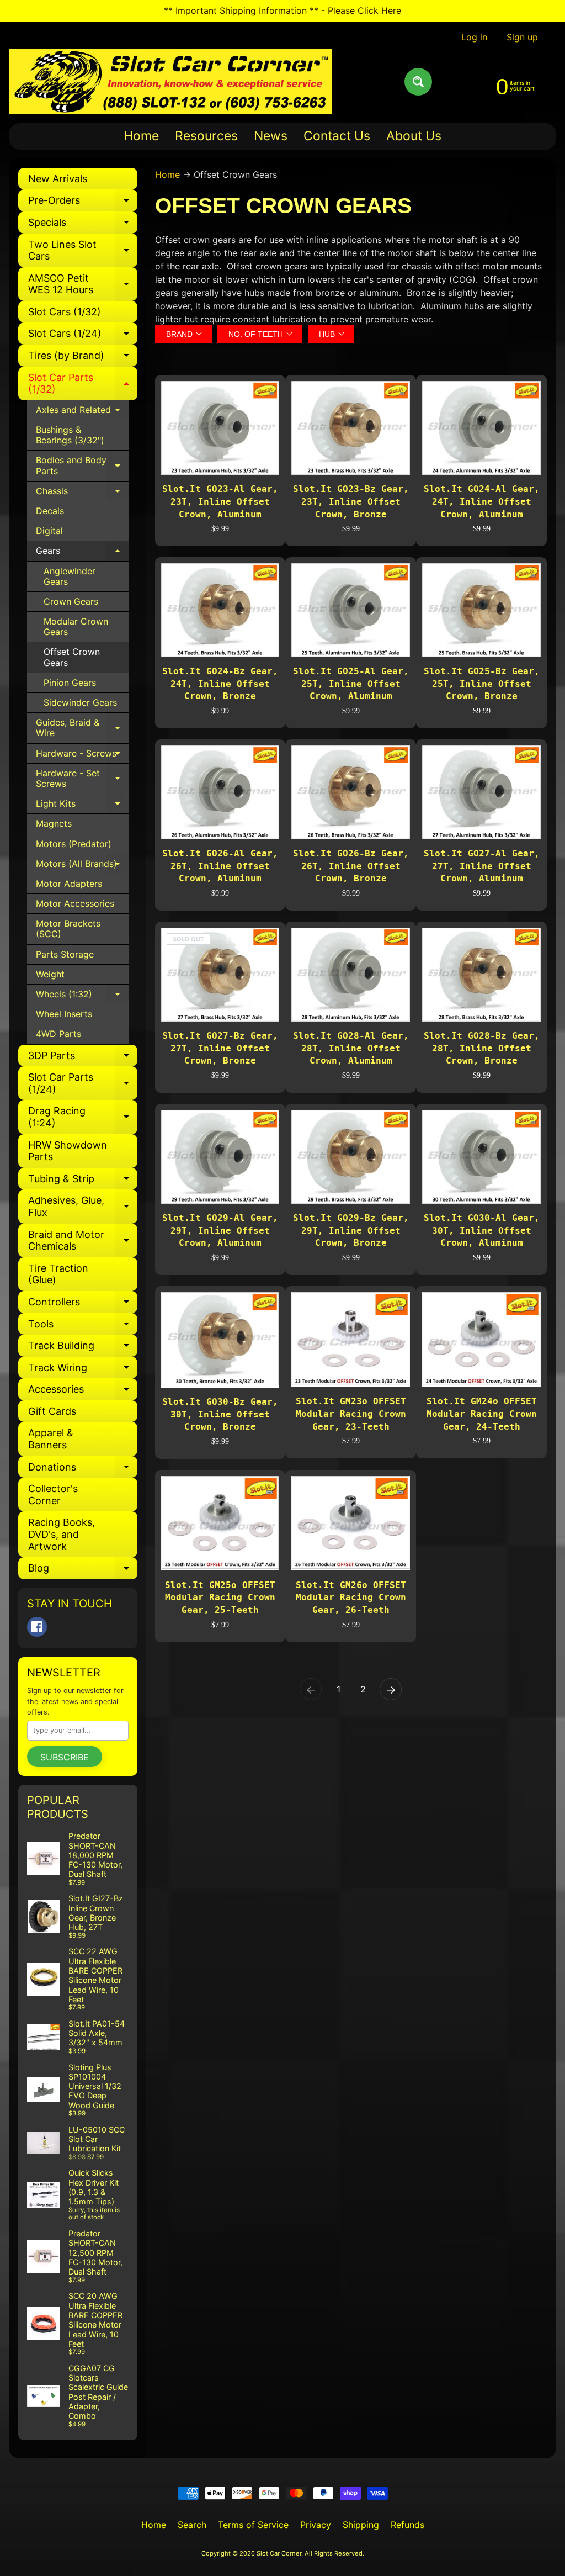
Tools (83, 1327)
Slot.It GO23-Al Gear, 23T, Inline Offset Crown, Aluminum (220, 501)
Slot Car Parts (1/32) (83, 384)
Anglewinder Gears (70, 576)
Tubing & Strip (83, 1181)
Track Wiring (83, 1370)
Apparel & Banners (51, 1439)
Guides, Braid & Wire (82, 728)
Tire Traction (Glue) (58, 1274)
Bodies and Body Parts (82, 466)
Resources (206, 136)
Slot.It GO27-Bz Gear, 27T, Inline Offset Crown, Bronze (220, 1048)
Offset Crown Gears (72, 657)
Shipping (361, 2525)
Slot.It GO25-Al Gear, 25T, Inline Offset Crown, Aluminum (351, 684)
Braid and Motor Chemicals (83, 1241)
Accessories (83, 1392)
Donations (83, 1470)
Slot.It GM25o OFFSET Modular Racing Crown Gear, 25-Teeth (220, 1598)
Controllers (83, 1305)
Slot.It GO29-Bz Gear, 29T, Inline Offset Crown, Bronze (351, 1230)
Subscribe (65, 1757)
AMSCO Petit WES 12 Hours (83, 285)
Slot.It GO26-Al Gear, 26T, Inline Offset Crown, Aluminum (220, 866)
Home (141, 136)
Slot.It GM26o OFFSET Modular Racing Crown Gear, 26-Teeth (351, 1598)
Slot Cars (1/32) (65, 312)
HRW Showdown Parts (68, 1151)
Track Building (83, 1348)
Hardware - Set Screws (82, 779)
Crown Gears (71, 601)
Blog (83, 1571)
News (271, 136)
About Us (414, 136)
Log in (474, 37)
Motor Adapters (69, 884)
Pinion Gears (70, 683)
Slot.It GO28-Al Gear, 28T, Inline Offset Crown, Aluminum (351, 1048)
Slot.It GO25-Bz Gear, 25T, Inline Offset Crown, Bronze (482, 684)
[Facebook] (37, 1627)
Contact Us (337, 136)
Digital (49, 531)
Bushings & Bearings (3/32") (70, 435)
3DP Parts (83, 1058)
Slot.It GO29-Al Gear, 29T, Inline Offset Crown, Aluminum (220, 1230)
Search (192, 2525)
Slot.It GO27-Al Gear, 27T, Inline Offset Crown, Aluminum (482, 866)
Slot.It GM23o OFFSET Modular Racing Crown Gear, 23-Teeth (351, 1414)
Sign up (522, 37)
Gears (82, 553)
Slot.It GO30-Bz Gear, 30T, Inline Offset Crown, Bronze (220, 1414)
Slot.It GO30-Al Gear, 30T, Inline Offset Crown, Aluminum (482, 1230)
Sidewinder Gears (80, 702)
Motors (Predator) (74, 844)
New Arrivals (58, 179)
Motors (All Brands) (82, 866)
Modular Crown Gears (76, 626)
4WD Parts (58, 1034)
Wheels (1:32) (82, 996)
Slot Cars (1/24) (83, 336)
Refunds (407, 2525)
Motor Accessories (75, 903)
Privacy (316, 2525)
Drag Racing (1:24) (83, 1117)
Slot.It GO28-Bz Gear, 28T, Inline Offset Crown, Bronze (482, 1048)
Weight (50, 974)
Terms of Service (253, 2525)
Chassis (82, 493)
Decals (50, 511)
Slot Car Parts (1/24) (83, 1084)
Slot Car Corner (279, 2553)
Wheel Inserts (64, 1014)
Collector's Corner (53, 1495)
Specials (83, 225)
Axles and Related (82, 412)
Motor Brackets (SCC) (68, 929)
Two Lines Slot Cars (83, 251)
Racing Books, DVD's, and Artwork (62, 1534)
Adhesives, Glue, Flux (83, 1207)
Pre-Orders (83, 203)
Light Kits (82, 806)
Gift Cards (52, 1411)
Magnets (54, 823)
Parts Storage (65, 954)
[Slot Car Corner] (170, 82)
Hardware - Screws (82, 756)
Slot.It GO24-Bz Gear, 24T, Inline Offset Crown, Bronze (220, 684)
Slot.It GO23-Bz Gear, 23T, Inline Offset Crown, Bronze (351, 501)
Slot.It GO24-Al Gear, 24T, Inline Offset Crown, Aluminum (482, 501)
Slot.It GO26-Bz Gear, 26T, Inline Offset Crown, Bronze (351, 866)
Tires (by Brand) (83, 358)
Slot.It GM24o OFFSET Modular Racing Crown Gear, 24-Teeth (482, 1414)
